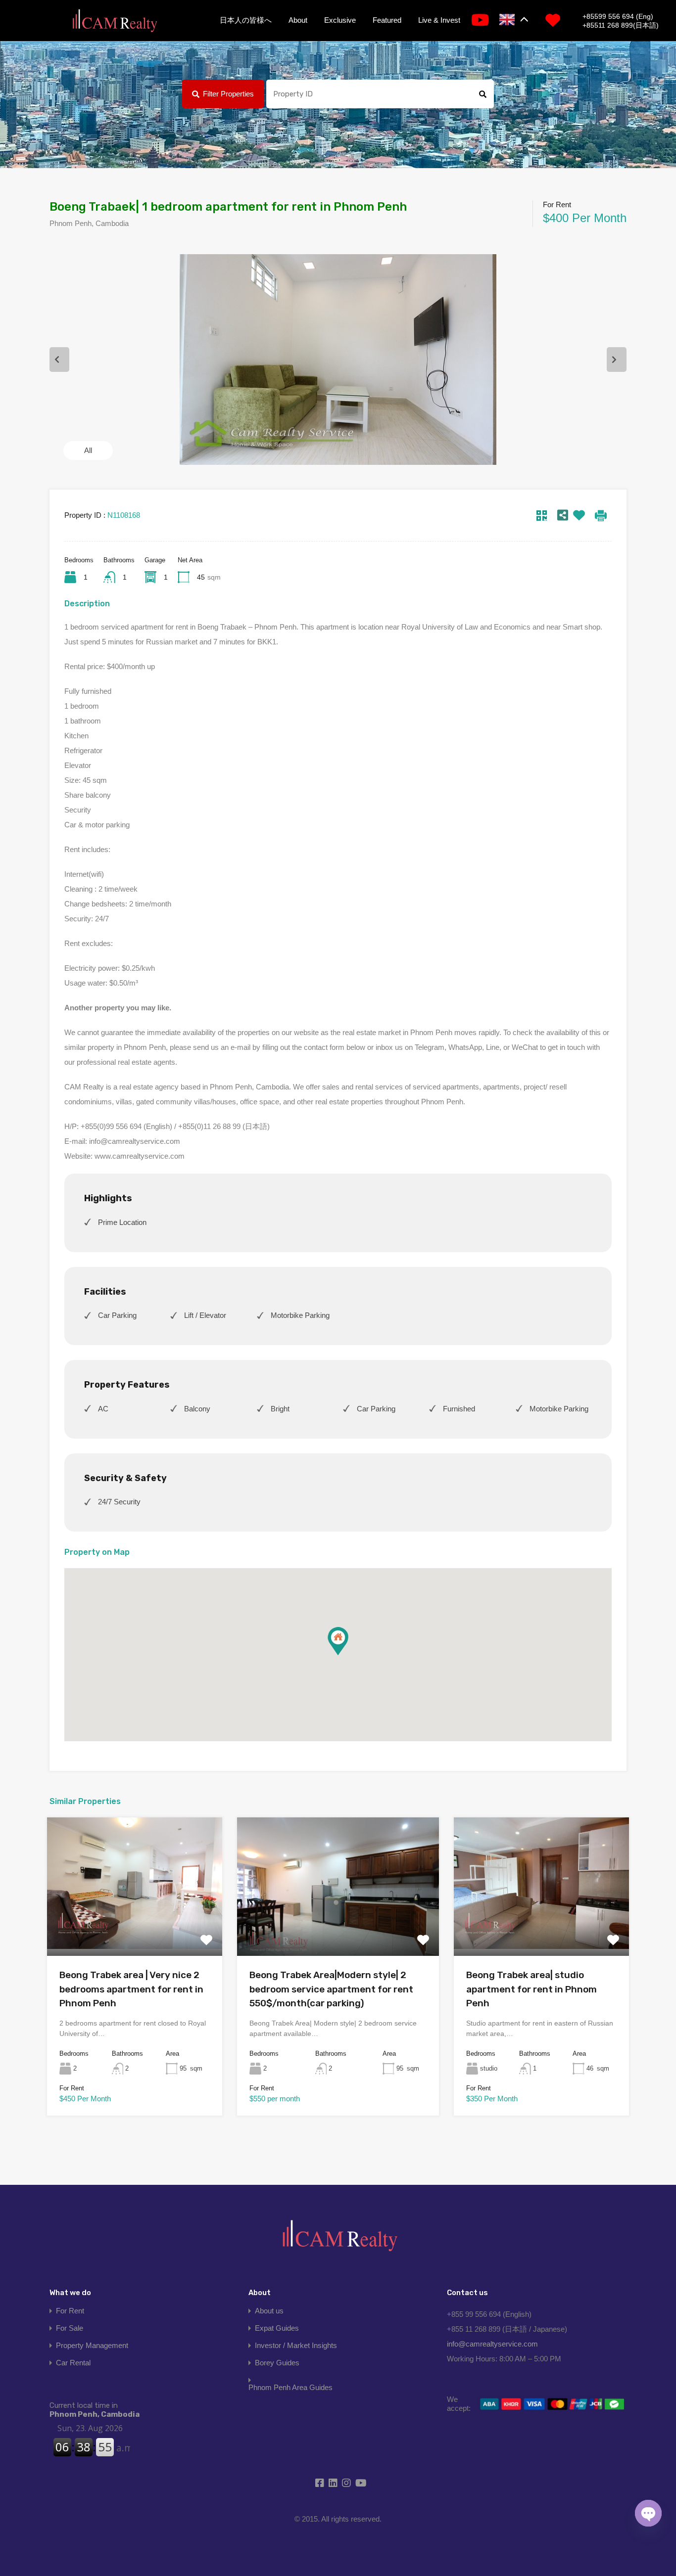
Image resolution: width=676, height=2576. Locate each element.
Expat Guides (277, 2328)
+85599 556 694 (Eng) (618, 16)
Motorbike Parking (300, 1315)
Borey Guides (277, 2363)
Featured (387, 20)
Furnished (459, 1409)
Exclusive (340, 20)
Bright (280, 1409)
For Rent (70, 2311)
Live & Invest (439, 20)
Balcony (197, 1409)
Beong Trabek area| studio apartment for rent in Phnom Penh (531, 1989)
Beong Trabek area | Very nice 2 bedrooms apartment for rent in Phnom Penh (131, 1989)
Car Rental (73, 2363)
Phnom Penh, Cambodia (95, 2410)
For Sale (70, 2328)
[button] (338, 1641)
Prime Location (122, 1222)
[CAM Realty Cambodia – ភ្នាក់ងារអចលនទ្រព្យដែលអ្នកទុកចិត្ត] (114, 21)
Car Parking (117, 1315)
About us (269, 2311)
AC (103, 1409)
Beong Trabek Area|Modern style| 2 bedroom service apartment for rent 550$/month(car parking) (331, 1989)
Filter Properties (228, 94)
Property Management (92, 2345)
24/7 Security (119, 1502)
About (298, 20)
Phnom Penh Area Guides (290, 2387)
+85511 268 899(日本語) (621, 25)
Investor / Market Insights (296, 2345)
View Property (135, 1928)
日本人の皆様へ (246, 20)
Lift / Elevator (205, 1315)
